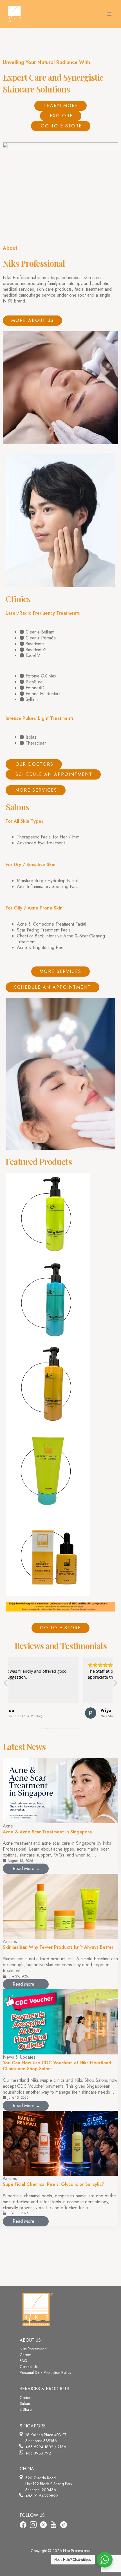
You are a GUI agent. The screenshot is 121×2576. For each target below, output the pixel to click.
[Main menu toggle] (109, 14)
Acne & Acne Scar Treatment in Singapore (47, 1832)
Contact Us (29, 2367)
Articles (10, 1942)
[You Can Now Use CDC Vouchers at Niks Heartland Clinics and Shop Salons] (60, 2021)
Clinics (25, 2398)
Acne (8, 1826)
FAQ (23, 2361)
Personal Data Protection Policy (45, 2372)
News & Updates (19, 2057)
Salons (25, 2403)
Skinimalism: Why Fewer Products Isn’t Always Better (58, 1947)
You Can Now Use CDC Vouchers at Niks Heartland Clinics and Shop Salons (57, 2066)
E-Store (26, 2409)
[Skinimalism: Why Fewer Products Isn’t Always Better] (60, 1906)
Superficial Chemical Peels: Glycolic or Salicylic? (54, 2184)
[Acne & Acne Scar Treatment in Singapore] (60, 1790)
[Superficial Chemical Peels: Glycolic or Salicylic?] (60, 2143)
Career (25, 2355)
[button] (115, 1685)
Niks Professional (33, 2349)
